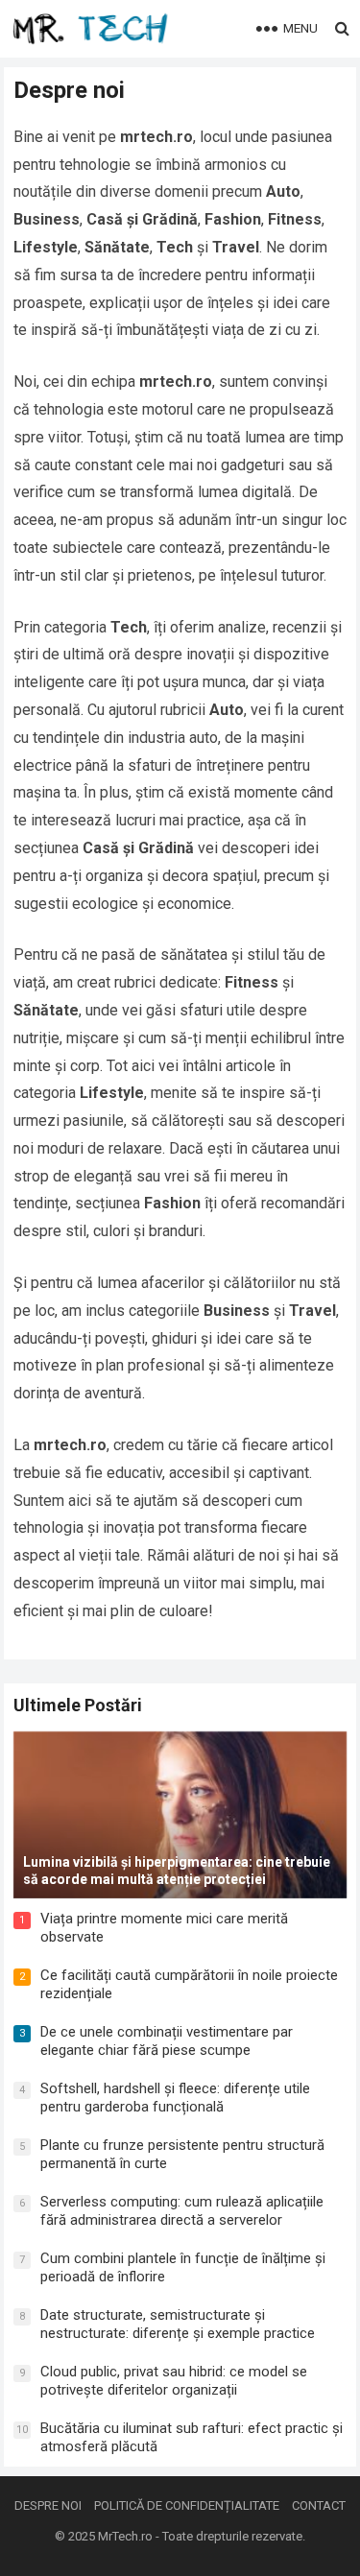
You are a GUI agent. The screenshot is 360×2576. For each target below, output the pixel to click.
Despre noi (48, 2505)
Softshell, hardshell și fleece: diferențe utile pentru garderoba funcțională (175, 2098)
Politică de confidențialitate (187, 2505)
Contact (319, 2505)
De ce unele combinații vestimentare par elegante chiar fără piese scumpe (167, 2041)
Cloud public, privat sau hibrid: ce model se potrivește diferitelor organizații (174, 2381)
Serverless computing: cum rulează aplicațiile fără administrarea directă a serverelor (182, 2211)
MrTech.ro (125, 2536)
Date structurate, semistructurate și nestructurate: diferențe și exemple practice (178, 2325)
